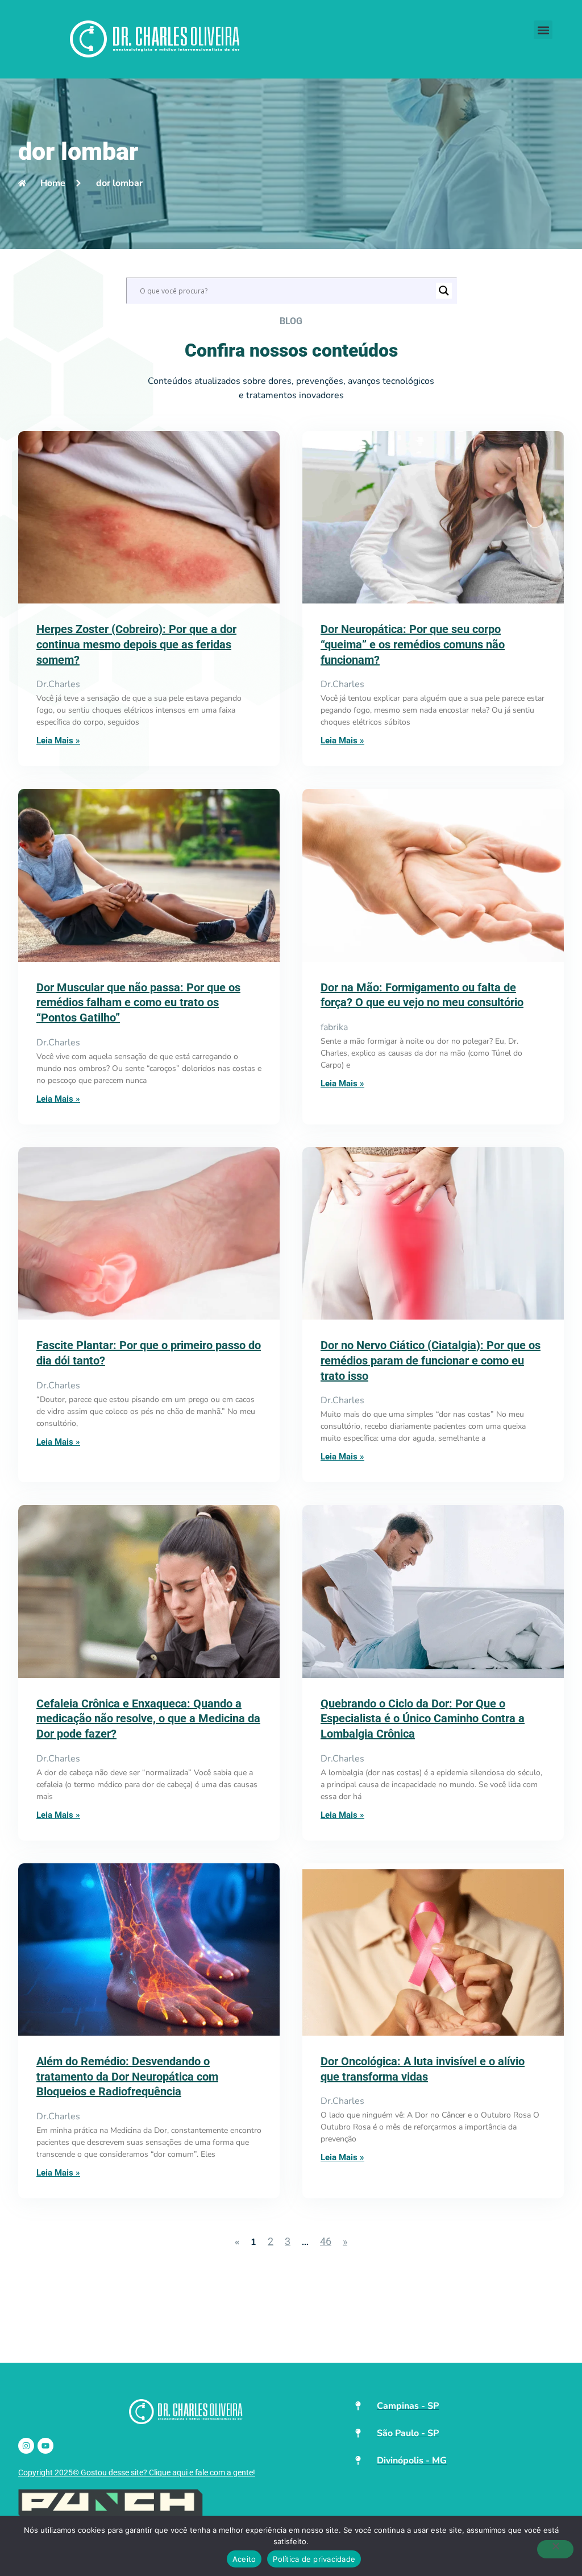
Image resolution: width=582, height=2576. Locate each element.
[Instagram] (26, 2446)
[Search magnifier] (444, 291)
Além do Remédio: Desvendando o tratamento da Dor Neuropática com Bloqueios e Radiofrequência (127, 2076)
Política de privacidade (314, 2559)
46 (326, 2241)
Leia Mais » (58, 741)
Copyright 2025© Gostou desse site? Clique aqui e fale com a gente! (137, 2472)
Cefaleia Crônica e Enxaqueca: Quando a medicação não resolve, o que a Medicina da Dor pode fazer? (148, 1719)
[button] (543, 30)
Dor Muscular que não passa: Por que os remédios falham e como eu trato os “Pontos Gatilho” (138, 1002)
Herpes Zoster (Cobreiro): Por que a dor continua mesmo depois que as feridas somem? (136, 644)
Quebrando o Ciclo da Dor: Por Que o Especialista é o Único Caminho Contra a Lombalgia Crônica (423, 1719)
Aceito (244, 2559)
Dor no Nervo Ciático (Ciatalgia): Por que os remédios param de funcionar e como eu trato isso (431, 1360)
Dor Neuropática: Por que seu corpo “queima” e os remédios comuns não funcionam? (413, 644)
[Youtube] (45, 2446)
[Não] (555, 2549)
